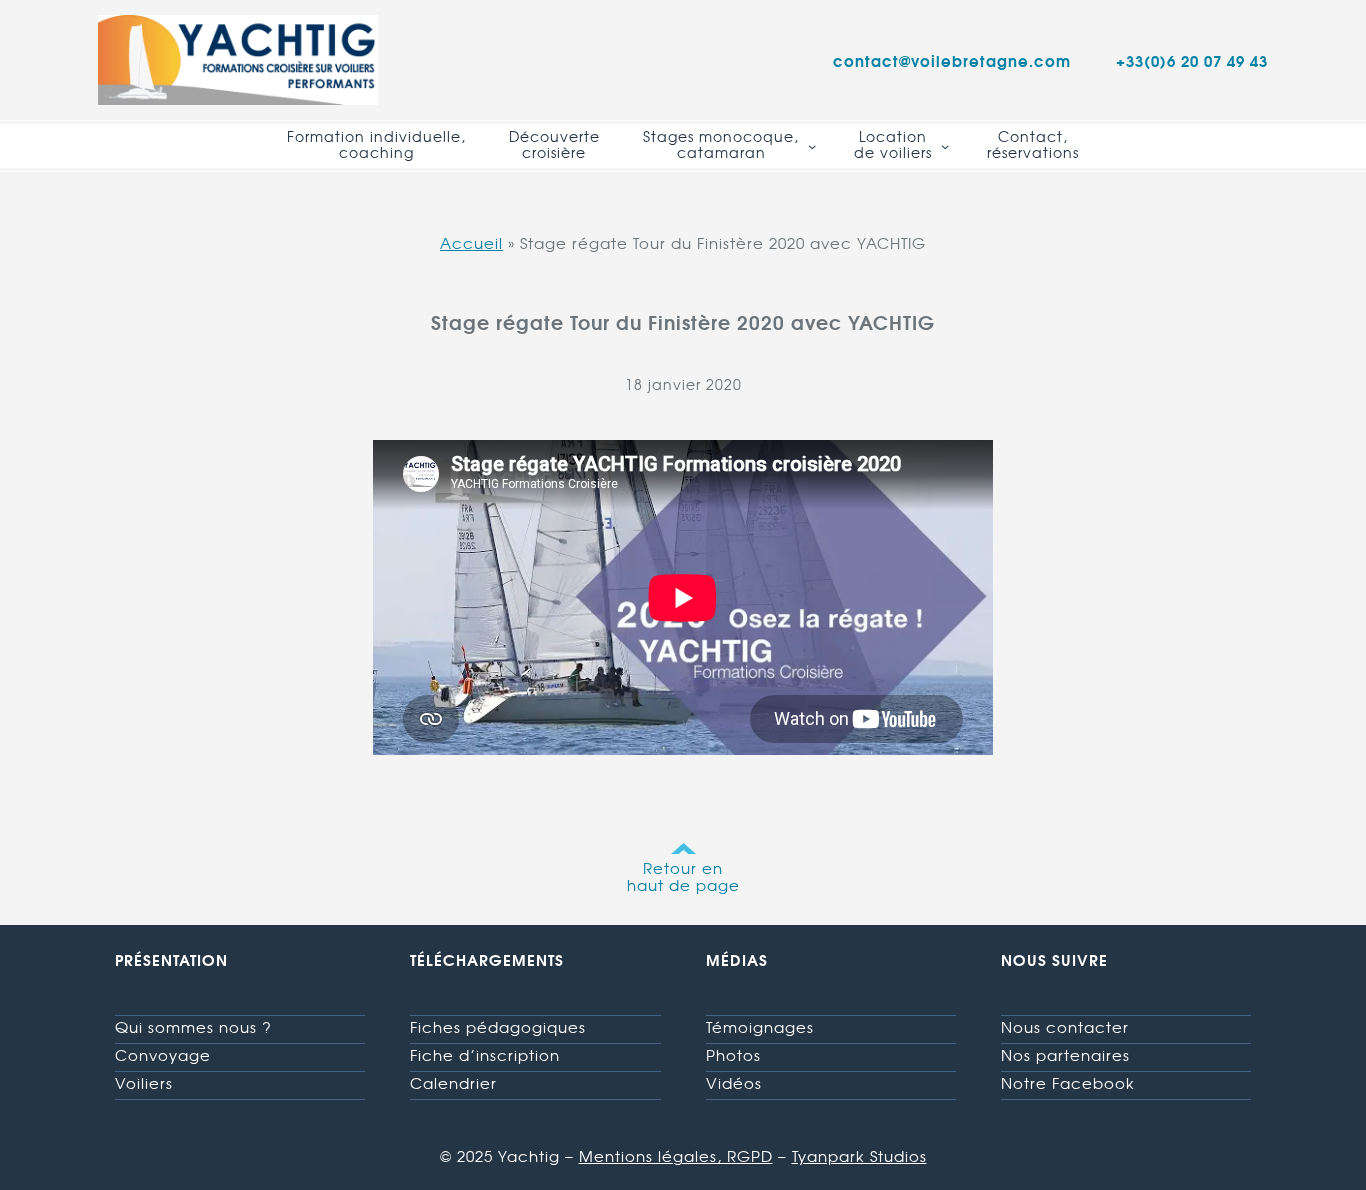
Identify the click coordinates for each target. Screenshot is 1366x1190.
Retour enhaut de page (683, 876)
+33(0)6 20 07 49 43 (1192, 60)
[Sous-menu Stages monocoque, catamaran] (812, 146)
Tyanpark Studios (859, 1156)
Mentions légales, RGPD (676, 1156)
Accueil (471, 243)
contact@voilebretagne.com (952, 60)
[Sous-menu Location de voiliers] (945, 146)
